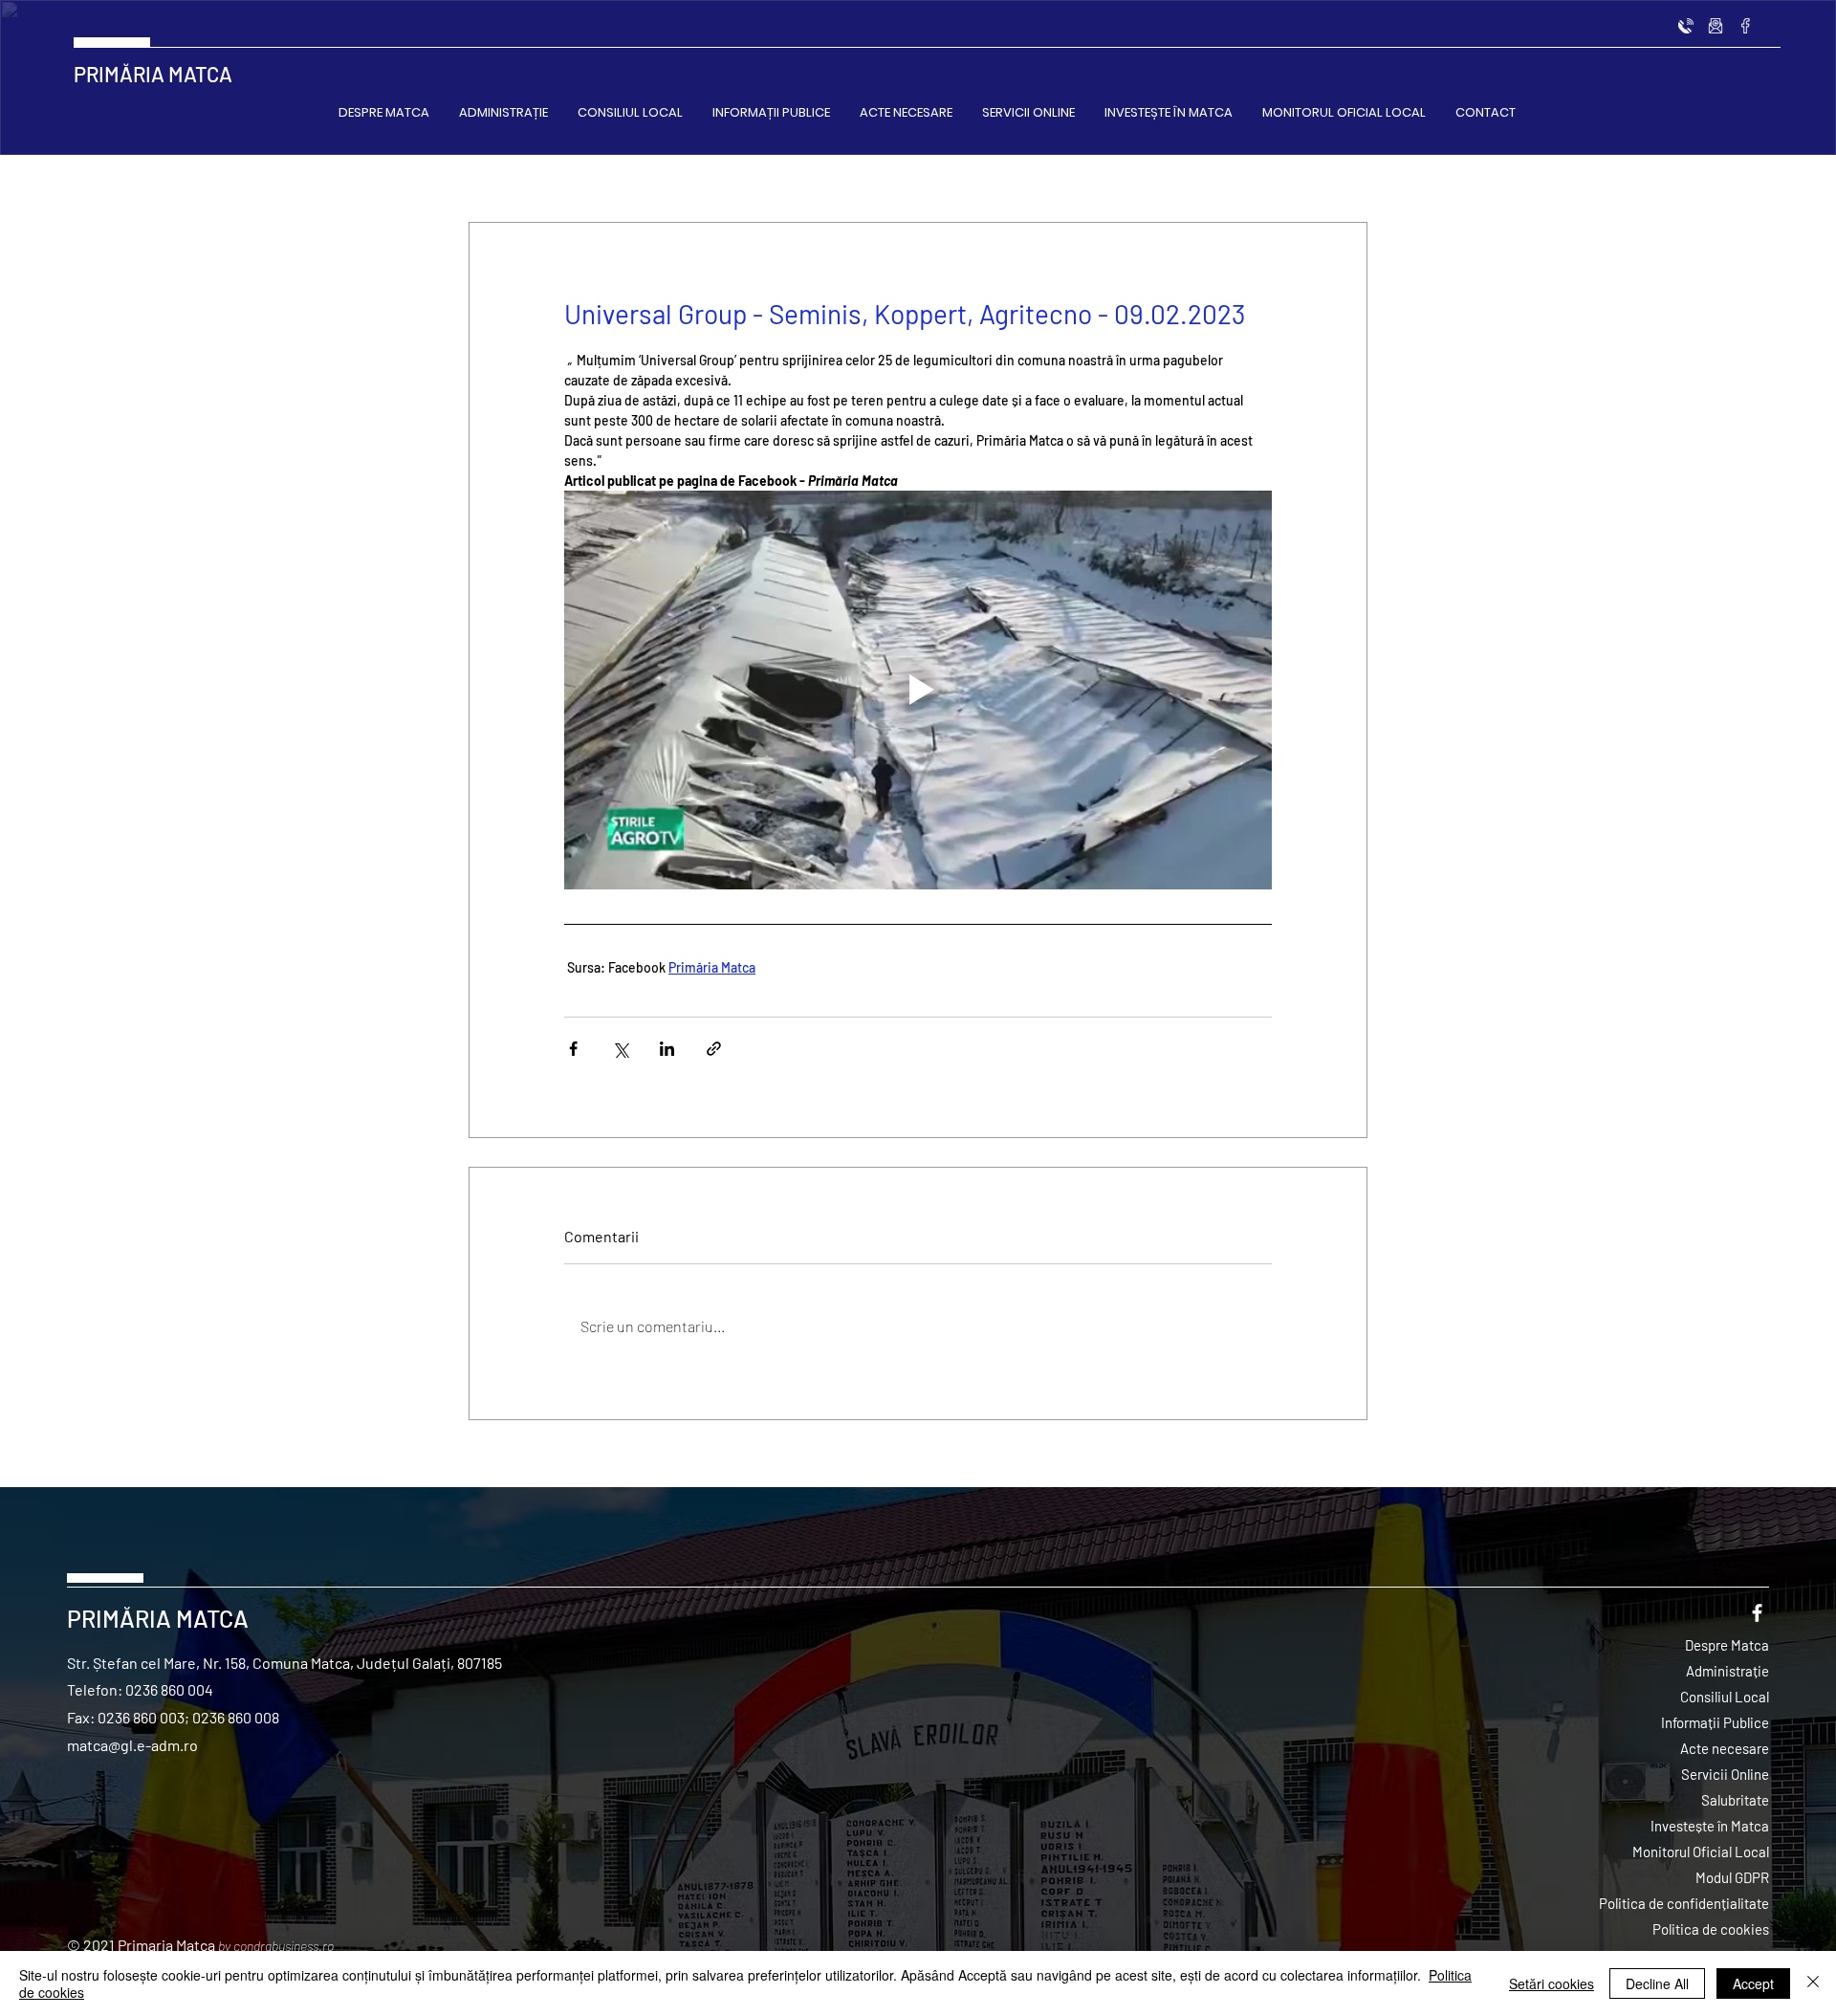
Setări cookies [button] (1552, 1983)
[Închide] (1813, 1983)
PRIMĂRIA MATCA (153, 74)
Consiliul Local (1725, 1697)
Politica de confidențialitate (1684, 1903)
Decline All (1657, 1983)
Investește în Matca (1710, 1826)
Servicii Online (1725, 1774)
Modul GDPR (1732, 1877)
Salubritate (1735, 1800)
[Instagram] (1716, 26)
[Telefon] (1686, 26)
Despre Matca (1727, 1645)
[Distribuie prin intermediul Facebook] (573, 1049)
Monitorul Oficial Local (1701, 1852)
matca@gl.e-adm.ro (132, 1745)
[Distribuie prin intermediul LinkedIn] (667, 1049)
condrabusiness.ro (284, 1946)
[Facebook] (1745, 26)
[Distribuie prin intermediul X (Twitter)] (620, 1049)
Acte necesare (1725, 1748)
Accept (1753, 1983)
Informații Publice (1715, 1722)
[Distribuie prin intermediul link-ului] (714, 1049)
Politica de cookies (1711, 1929)
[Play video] (918, 690)
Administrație (1727, 1671)
